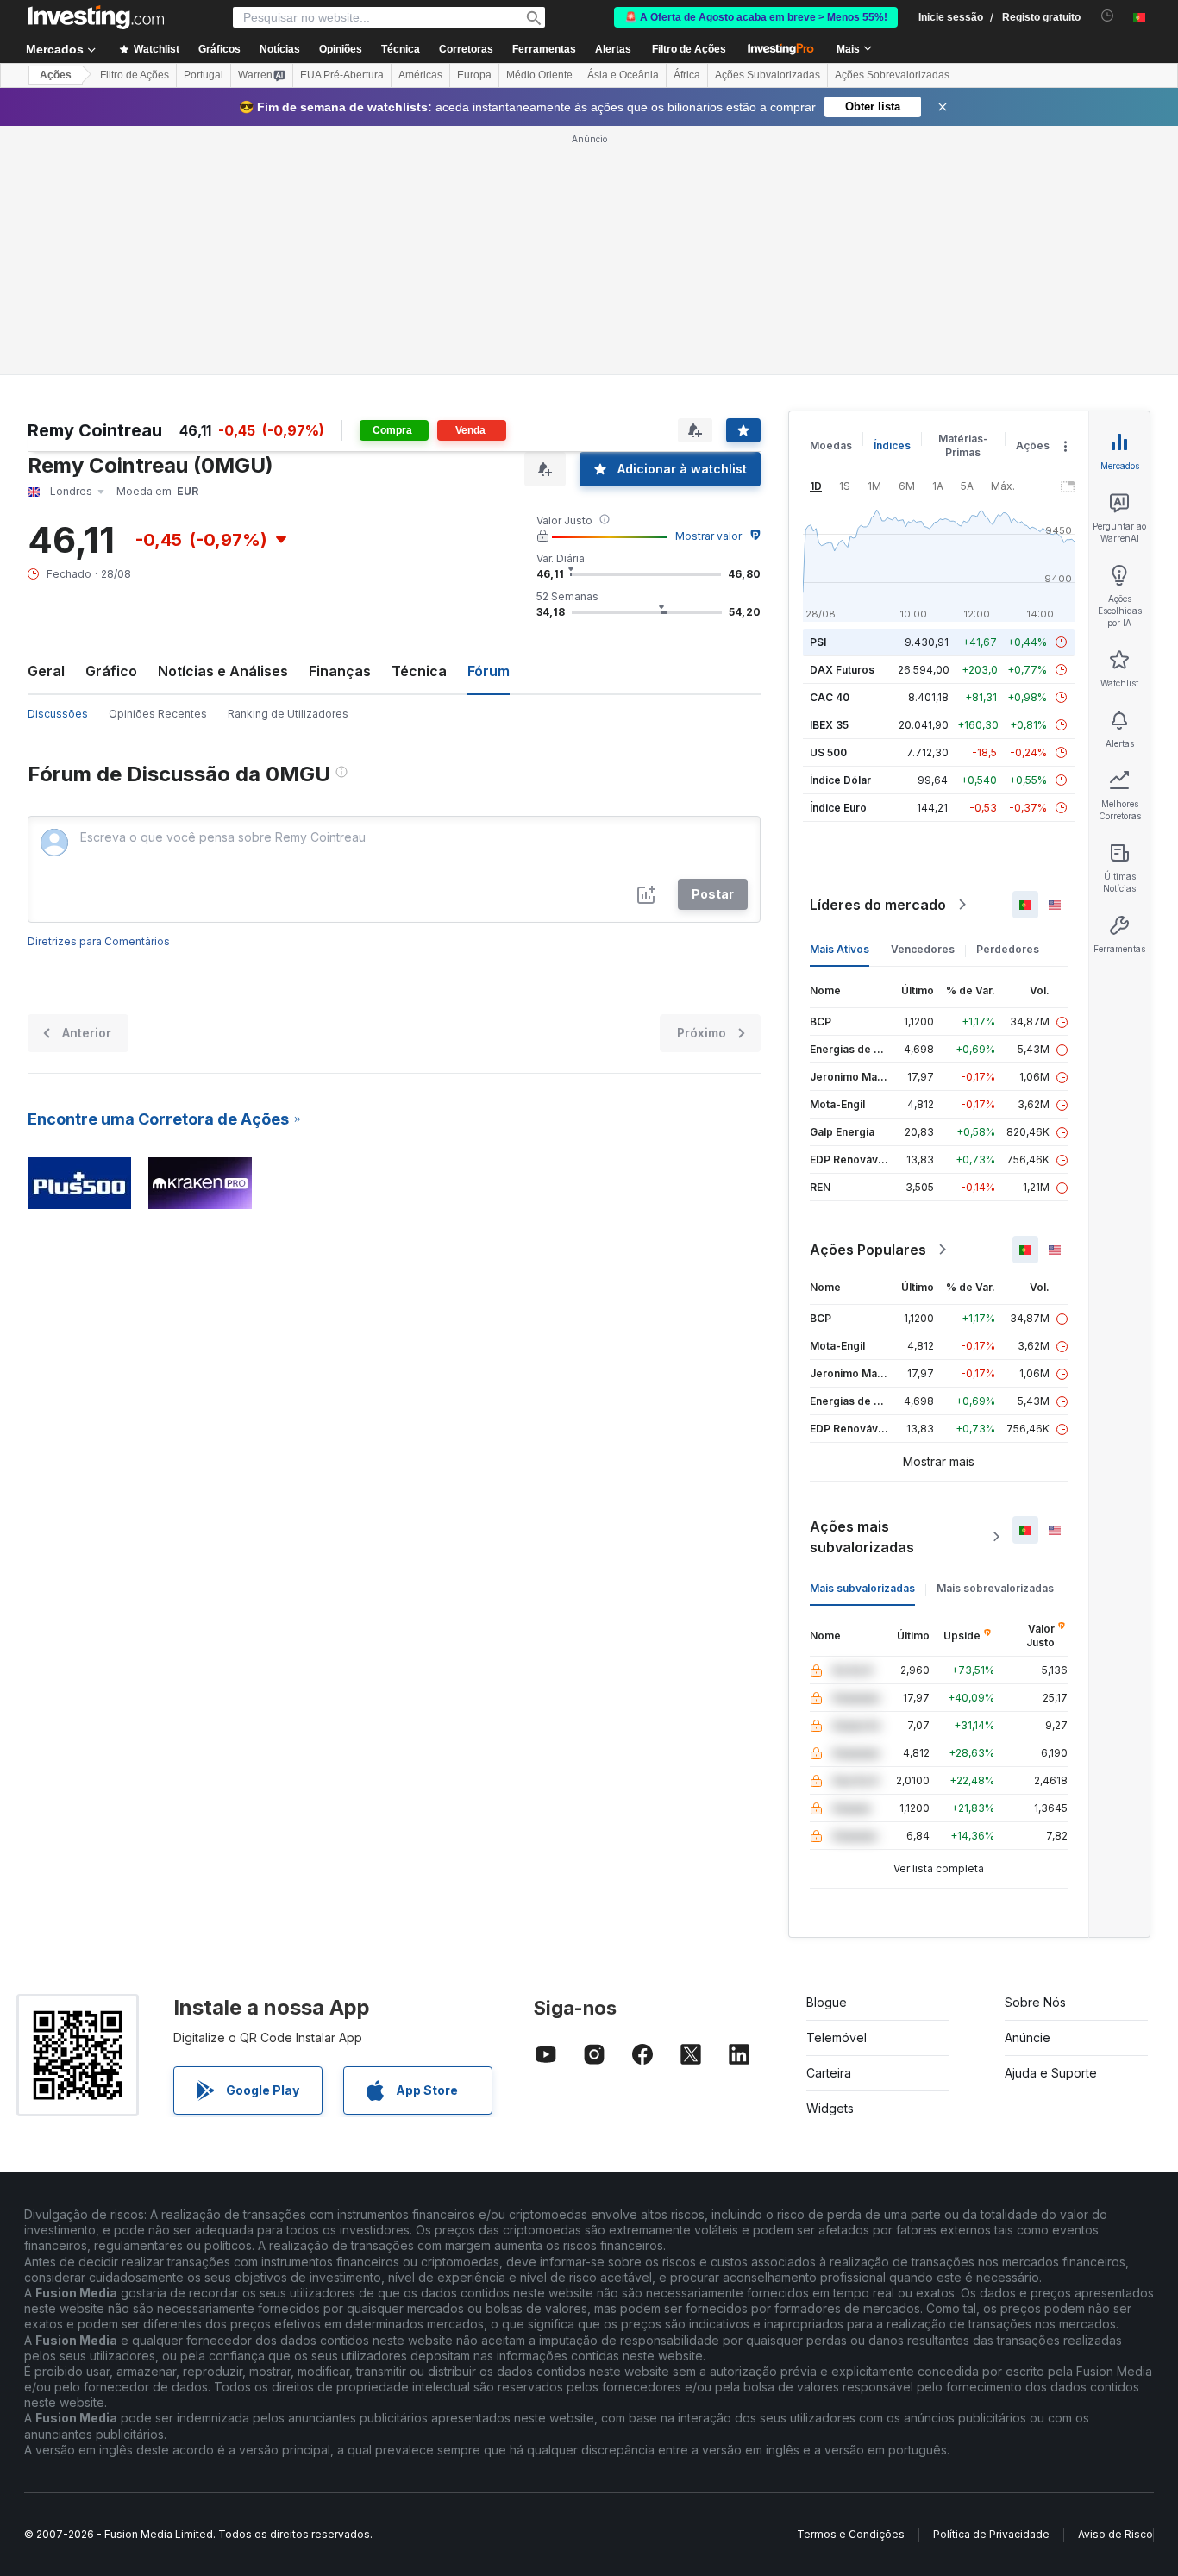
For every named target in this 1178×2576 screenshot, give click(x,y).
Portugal (204, 75)
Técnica (419, 671)
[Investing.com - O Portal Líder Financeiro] (96, 17)
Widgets (830, 2108)
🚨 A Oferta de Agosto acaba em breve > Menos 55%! (756, 17)
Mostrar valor (708, 536)
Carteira (829, 2073)
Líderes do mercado (878, 905)
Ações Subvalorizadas (768, 75)
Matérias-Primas (963, 445)
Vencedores (923, 949)
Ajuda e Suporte (1051, 2073)
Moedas (831, 445)
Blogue (827, 2002)
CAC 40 (830, 697)
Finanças (340, 671)
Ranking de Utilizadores (288, 714)
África (687, 75)
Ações (56, 75)
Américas (420, 75)
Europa (474, 75)
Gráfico (111, 671)
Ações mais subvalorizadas (862, 1537)
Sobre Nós (1035, 2002)
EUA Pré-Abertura (342, 75)
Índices (892, 445)
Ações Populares (868, 1250)
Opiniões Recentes (158, 714)
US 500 (828, 752)
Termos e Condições (851, 2534)
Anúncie (1028, 2037)
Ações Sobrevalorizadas (892, 75)
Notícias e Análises (223, 671)
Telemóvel (837, 2037)
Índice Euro (838, 808)
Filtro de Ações (689, 49)
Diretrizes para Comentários (99, 941)
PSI (818, 642)
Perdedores (1008, 949)
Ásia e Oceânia (623, 75)
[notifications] (1108, 16)
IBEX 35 (829, 725)
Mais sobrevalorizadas (995, 1588)
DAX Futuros (842, 670)
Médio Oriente (539, 75)
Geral (46, 671)
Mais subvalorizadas (862, 1588)
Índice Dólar (840, 780)
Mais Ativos (840, 949)
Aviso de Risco (1115, 2534)
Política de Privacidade (991, 2534)
